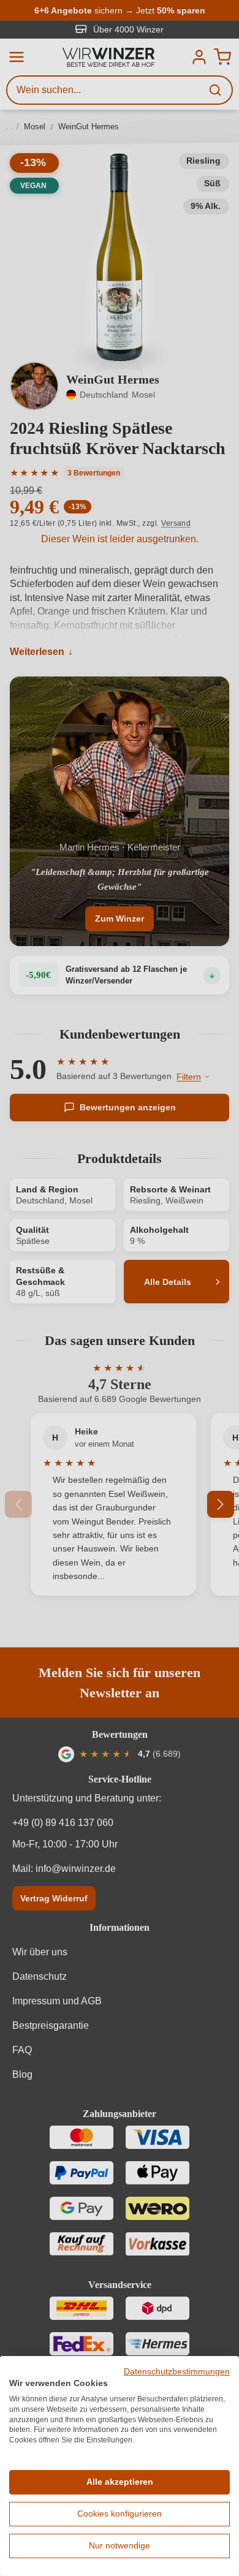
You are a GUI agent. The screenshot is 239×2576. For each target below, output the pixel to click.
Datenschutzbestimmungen (177, 2372)
